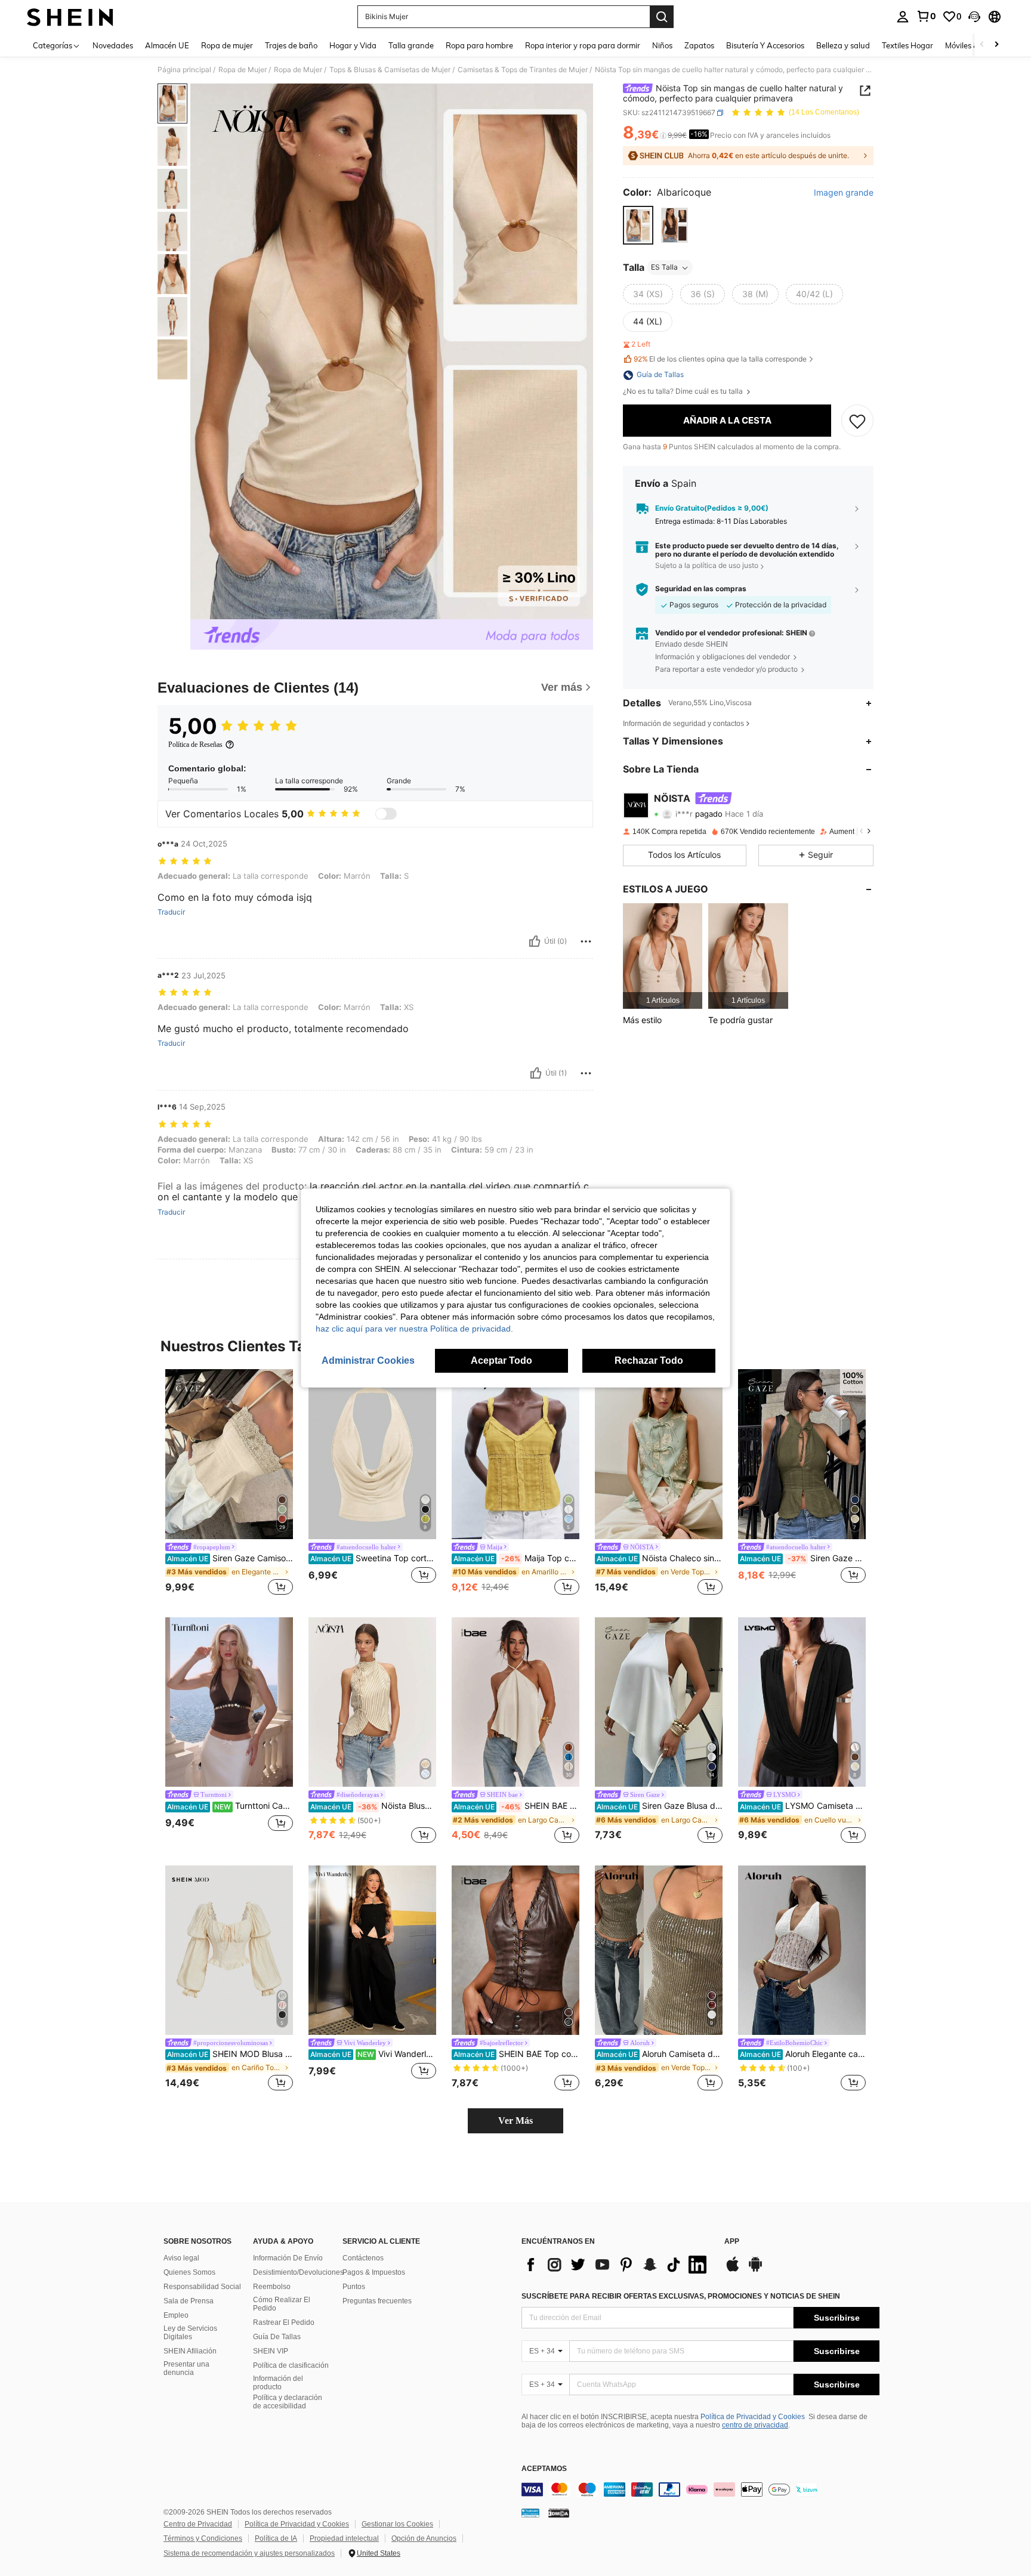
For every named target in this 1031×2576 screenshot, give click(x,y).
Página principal (184, 70)
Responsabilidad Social (202, 2287)
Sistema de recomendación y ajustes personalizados (249, 2553)
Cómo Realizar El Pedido (282, 2304)
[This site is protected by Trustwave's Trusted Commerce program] (530, 2513)
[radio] (638, 225)
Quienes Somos (189, 2272)
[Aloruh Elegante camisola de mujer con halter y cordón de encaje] (802, 1950)
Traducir (171, 912)
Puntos (354, 2287)
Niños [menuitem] (662, 45)
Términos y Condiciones (203, 2538)
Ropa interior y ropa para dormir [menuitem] (583, 45)
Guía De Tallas (277, 2337)
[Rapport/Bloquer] (586, 941)
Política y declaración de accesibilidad (288, 2402)
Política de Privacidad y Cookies (753, 2417)
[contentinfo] (700, 2489)
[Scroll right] (996, 45)
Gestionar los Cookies (397, 2524)
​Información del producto (278, 2383)
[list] (617, 2265)
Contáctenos (363, 2258)
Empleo (176, 2315)
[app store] (733, 2270)
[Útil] (535, 941)
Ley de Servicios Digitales (190, 2333)
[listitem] (663, 956)
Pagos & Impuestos (374, 2272)
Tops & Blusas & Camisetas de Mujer (390, 70)
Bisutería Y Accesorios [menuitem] (765, 45)
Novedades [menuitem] (113, 45)
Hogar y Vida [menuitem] (353, 45)
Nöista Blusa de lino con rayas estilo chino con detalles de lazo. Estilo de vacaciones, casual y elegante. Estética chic (373, 1806)
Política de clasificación (291, 2365)
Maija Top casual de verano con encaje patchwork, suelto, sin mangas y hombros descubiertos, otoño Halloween (516, 1558)
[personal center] (903, 17)
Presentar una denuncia (186, 2368)
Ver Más (515, 2121)
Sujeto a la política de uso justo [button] (707, 566)
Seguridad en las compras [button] (701, 589)
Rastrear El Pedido (284, 2322)
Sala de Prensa (189, 2301)
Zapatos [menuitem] (699, 45)
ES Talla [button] (664, 268)
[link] (926, 16)
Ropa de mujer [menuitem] (227, 45)
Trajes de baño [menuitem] (291, 45)
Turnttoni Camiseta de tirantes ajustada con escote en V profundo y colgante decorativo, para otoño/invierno (230, 1806)
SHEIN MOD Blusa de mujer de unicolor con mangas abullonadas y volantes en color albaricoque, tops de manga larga (230, 2054)
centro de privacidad (755, 2425)
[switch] (386, 814)
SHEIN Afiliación (190, 2351)
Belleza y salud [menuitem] (843, 45)
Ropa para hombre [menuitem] (479, 45)
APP (732, 2242)
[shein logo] (70, 17)
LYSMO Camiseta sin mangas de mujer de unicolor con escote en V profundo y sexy (803, 1806)
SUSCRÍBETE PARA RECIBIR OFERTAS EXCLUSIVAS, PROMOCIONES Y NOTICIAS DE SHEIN (681, 2296)
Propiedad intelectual (344, 2538)
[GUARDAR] (857, 421)
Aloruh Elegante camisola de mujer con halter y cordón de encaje (803, 2054)
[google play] (755, 2270)
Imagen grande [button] (844, 193)
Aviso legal (181, 2258)
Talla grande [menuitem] (411, 45)
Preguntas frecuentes (377, 2301)
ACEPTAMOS (544, 2469)
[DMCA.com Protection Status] (559, 2513)
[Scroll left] (982, 45)
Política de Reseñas (195, 745)
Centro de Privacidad (198, 2524)
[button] (974, 17)
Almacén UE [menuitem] (167, 45)
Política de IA (276, 2538)
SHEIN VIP (271, 2351)
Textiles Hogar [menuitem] (907, 45)
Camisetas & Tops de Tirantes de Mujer (523, 70)
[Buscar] (662, 17)
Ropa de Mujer (243, 70)
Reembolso (272, 2287)
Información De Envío (288, 2258)
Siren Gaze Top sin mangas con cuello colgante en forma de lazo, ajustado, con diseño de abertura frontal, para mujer (803, 1558)
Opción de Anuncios (424, 2538)
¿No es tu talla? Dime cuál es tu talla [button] (684, 392)
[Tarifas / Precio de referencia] (663, 135)
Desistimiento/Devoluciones (298, 2272)
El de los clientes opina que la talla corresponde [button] (720, 359)
